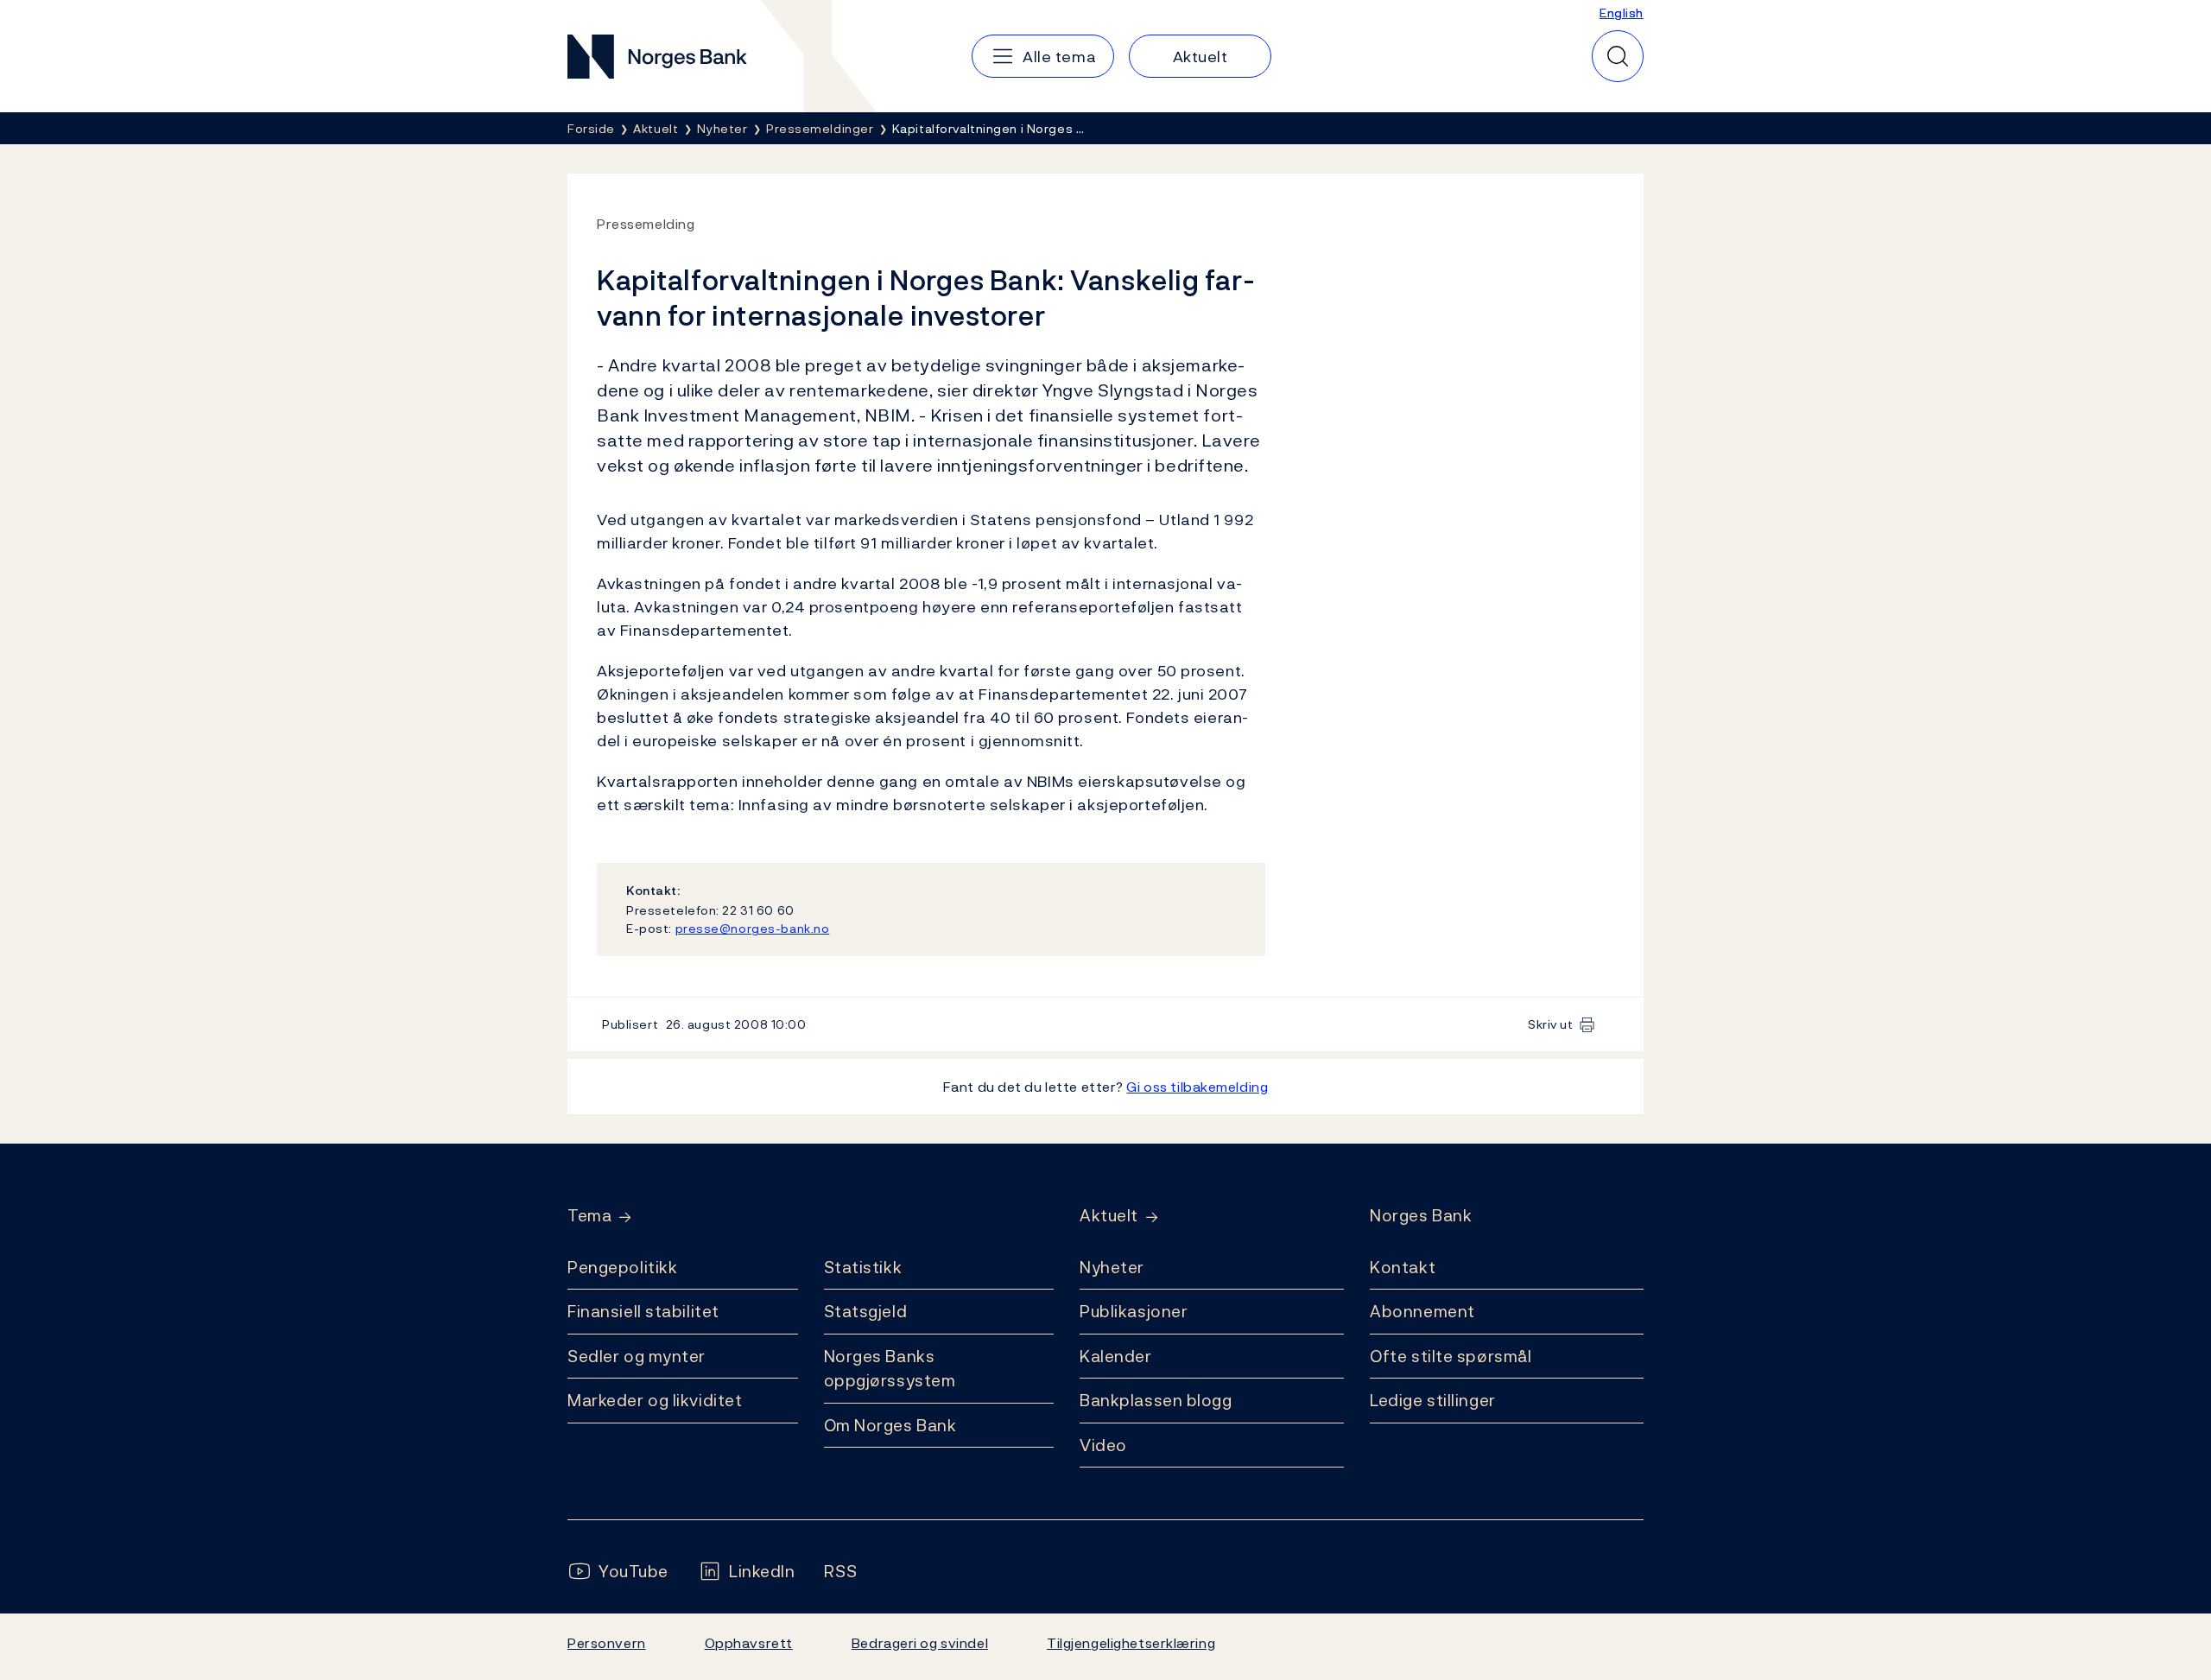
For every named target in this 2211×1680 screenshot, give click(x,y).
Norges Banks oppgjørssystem (890, 1369)
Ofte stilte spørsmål (1451, 1356)
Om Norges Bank (890, 1425)
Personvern (607, 1643)
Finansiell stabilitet (643, 1311)
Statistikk (863, 1267)
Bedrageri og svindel (920, 1643)
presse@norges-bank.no (753, 928)
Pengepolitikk (622, 1267)
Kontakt (1403, 1267)
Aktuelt (1109, 1216)
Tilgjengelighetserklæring (1131, 1643)
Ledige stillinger (1433, 1400)
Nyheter (1112, 1267)
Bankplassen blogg (1156, 1400)
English (1622, 13)
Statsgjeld (866, 1311)
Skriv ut (1551, 1024)
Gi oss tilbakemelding (1197, 1087)
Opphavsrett (749, 1643)
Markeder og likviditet (655, 1400)
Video (1103, 1445)
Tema (589, 1216)
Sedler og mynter (637, 1356)
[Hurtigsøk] (1618, 56)
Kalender (1116, 1356)
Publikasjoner (1134, 1311)
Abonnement (1422, 1311)
